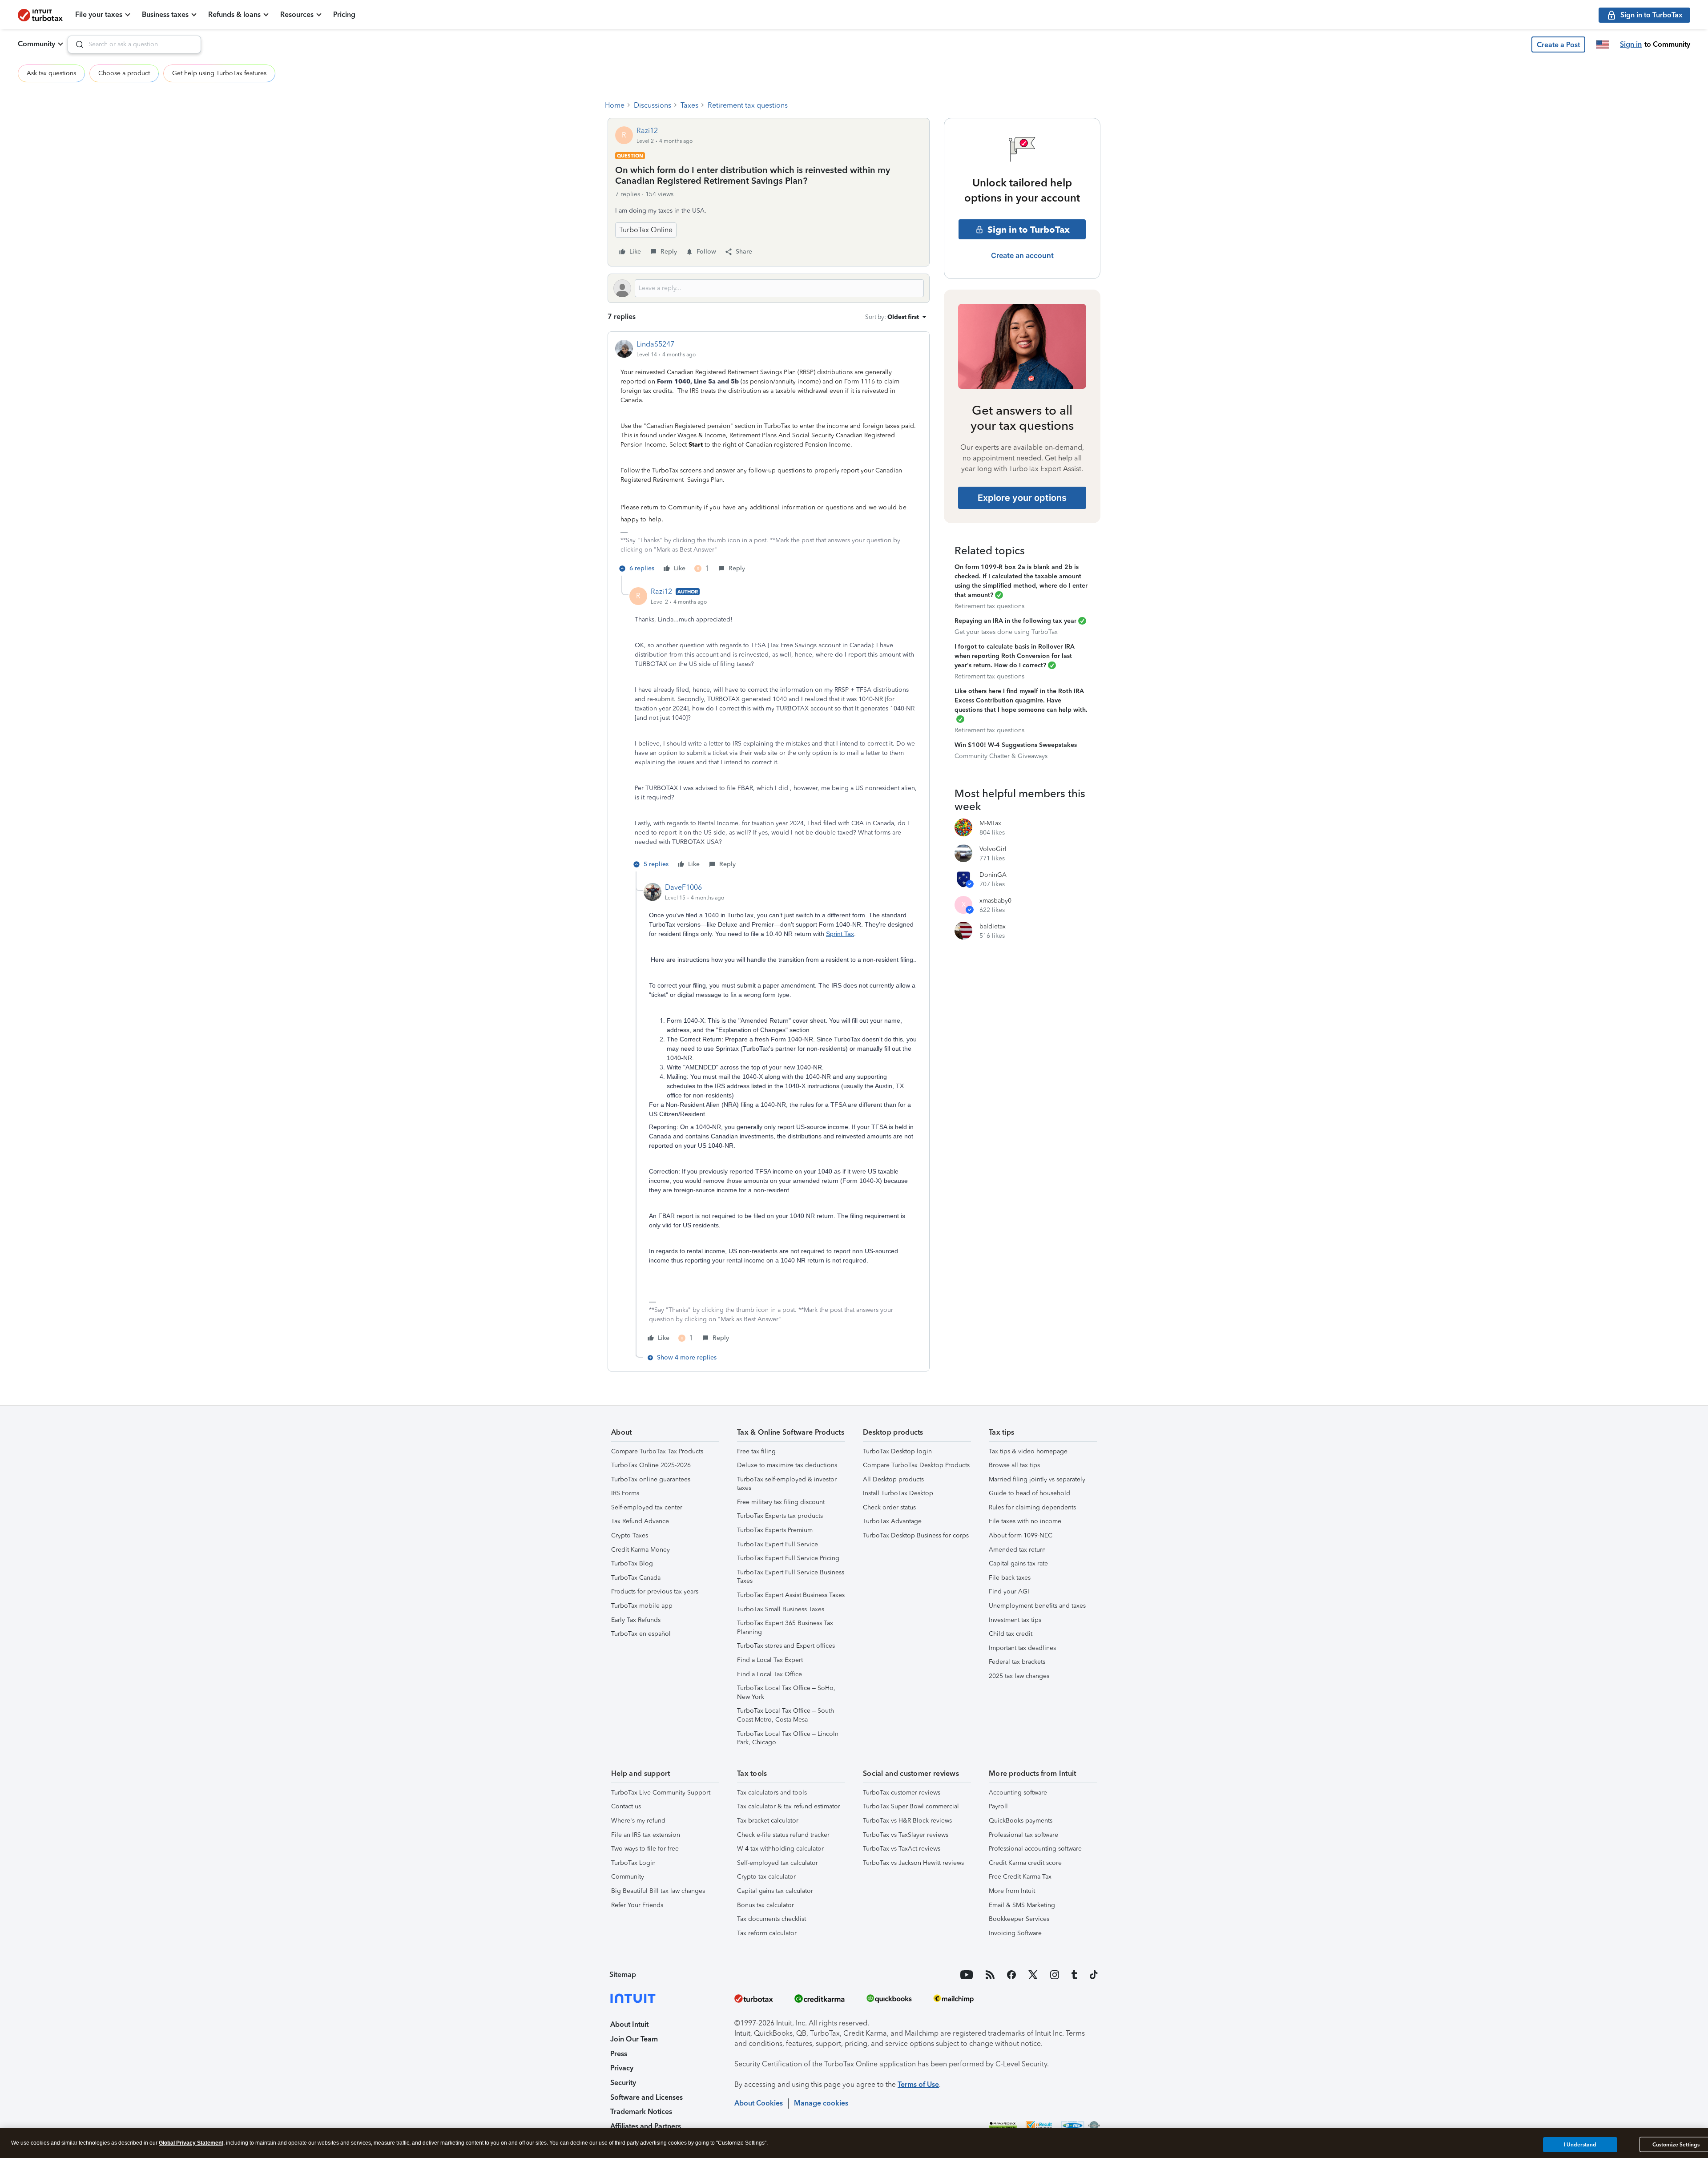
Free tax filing (756, 1451)
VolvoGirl (993, 849)
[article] (769, 457)
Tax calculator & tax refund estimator (789, 1806)
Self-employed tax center (647, 1507)
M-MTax (990, 823)
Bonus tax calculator (765, 1905)
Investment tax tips (1015, 1620)
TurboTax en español (641, 1634)
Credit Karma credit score (1025, 1863)
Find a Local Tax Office (769, 1674)
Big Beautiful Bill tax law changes (658, 1891)
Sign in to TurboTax (1029, 230)
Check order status (889, 1507)
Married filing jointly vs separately (1037, 1479)
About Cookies (759, 2103)
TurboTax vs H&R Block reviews (907, 1821)
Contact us (626, 1806)
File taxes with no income (1025, 1521)
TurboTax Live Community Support (661, 1793)
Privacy (622, 2068)
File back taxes (1010, 1578)
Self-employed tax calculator (777, 1863)
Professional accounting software (1035, 1849)
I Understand (1580, 2144)
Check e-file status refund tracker (783, 1835)
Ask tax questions (51, 73)
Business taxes (165, 14)
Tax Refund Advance (640, 1521)
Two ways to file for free (645, 1849)
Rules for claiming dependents (1032, 1507)
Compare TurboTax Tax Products (657, 1451)
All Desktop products (893, 1479)
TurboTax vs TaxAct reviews (902, 1849)
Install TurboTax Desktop (898, 1493)
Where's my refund (638, 1821)
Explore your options (1022, 498)
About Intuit (629, 2024)
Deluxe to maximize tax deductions (787, 1465)
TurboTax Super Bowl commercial (911, 1806)
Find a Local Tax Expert (770, 1660)
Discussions (653, 105)
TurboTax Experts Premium (775, 1530)
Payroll (998, 1806)
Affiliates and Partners (646, 2126)
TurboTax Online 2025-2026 (651, 1465)
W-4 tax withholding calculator (780, 1849)
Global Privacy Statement (191, 2143)
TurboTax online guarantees (651, 1479)
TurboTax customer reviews (902, 1793)
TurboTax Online (646, 230)
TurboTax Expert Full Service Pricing (788, 1558)
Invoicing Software (1015, 1933)
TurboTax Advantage (892, 1521)
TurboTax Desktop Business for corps (916, 1535)
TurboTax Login (633, 1863)
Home (615, 105)
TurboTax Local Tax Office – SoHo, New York (786, 1692)
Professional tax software (1023, 1835)
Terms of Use (918, 2084)
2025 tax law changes (1019, 1676)
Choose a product (124, 73)
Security (623, 2083)
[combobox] (134, 44)
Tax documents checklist (771, 1919)
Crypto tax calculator (766, 1877)
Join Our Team (634, 2039)
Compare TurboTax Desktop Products (916, 1465)
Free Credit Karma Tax (1020, 1877)
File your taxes (99, 14)
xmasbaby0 (995, 901)
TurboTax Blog (632, 1563)
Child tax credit (1011, 1634)
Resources (297, 14)
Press (619, 2054)
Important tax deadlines (1022, 1648)
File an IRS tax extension (646, 1835)
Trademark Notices (641, 2112)
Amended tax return (1017, 1550)
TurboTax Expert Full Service (777, 1544)
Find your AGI (1009, 1591)
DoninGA (993, 875)
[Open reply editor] (769, 288)
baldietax (993, 926)
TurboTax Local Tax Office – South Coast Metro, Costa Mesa (786, 1715)
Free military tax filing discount (781, 1502)
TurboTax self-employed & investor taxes (787, 1484)
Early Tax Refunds (636, 1620)
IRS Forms (625, 1493)
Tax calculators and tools (772, 1793)
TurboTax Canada (636, 1578)
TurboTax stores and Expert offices (786, 1646)
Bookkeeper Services (1019, 1919)
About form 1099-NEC (1021, 1535)
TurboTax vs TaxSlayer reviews (906, 1835)
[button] (1558, 44)
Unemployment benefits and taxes (1037, 1606)
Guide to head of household (1029, 1493)
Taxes (689, 105)
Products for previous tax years (655, 1591)
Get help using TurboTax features (219, 73)
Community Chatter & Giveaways (1001, 756)
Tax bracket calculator (768, 1821)
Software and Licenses (647, 2097)
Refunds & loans (234, 14)
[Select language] (1603, 44)
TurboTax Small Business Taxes (781, 1609)
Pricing (344, 14)
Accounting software (1018, 1793)
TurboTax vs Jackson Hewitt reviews (913, 1863)
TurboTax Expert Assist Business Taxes (791, 1595)
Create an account (1022, 255)
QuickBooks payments (1021, 1821)
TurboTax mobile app (642, 1606)
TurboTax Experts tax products (780, 1516)
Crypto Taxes (630, 1535)
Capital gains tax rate (1018, 1563)
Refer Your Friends (637, 1905)
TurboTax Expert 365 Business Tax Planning (785, 1628)
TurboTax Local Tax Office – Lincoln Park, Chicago (788, 1738)
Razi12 (647, 131)
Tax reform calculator (767, 1933)
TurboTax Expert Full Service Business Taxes (791, 1577)
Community (36, 44)
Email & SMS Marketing (1022, 1905)
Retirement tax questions (748, 105)
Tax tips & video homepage (1028, 1451)
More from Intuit (1012, 1891)
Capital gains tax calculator (775, 1891)
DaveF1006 (683, 887)
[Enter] (76, 44)
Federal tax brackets (1017, 1662)
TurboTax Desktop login (897, 1451)
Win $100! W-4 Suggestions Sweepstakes (1016, 745)
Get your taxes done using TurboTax (1006, 632)
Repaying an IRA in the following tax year (1015, 621)
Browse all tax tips (1014, 1465)
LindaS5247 (655, 344)
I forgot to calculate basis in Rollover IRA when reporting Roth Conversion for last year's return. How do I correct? (1015, 656)
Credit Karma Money (640, 1550)
